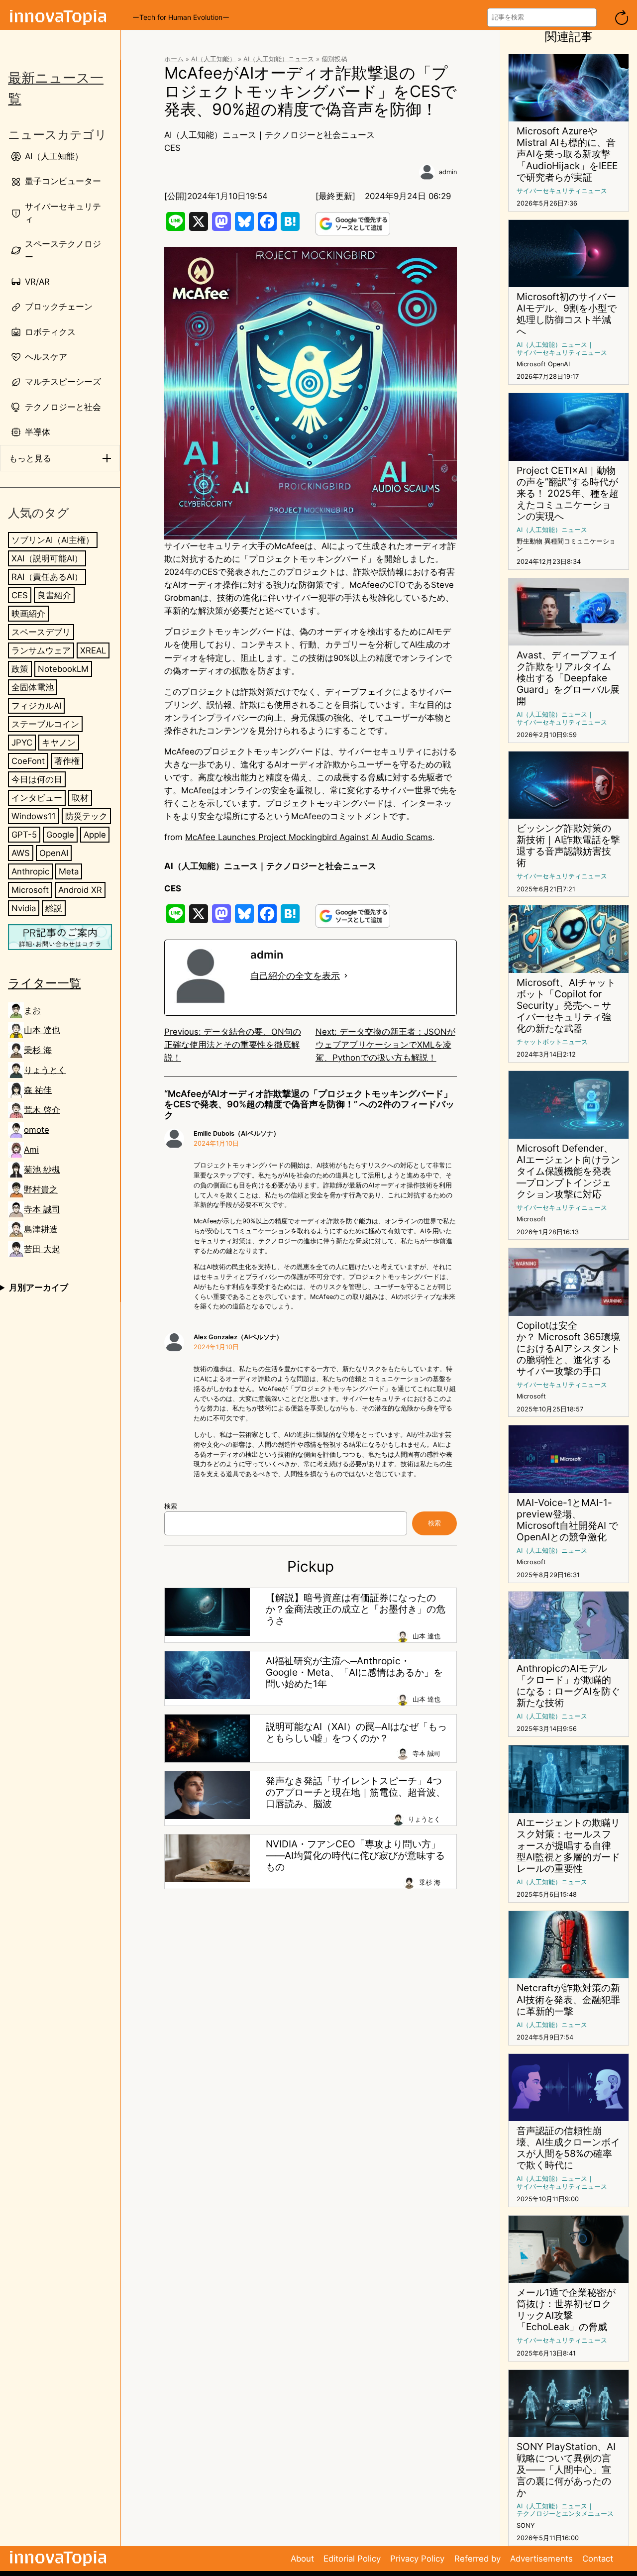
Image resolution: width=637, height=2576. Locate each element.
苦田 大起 (42, 1249)
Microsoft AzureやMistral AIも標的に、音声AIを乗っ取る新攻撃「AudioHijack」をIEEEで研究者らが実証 (567, 154)
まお (32, 1010)
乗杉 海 (38, 1050)
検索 (171, 1506)
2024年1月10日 (216, 1143)
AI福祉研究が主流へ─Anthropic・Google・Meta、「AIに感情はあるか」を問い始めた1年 (354, 1672)
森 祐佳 (38, 1090)
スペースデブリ (41, 632)
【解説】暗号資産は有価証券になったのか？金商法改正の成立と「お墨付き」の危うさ (356, 1609)
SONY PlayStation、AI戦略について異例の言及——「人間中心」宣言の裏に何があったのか (566, 2470)
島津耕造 (41, 1229)
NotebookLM (63, 669)
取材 (80, 798)
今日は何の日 (37, 779)
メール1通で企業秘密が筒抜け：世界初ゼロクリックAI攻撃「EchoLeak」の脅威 (566, 2310)
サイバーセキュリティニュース (562, 191)
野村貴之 (41, 1189)
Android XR (80, 890)
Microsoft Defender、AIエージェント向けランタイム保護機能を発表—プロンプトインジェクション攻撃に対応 (568, 1171)
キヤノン (59, 743)
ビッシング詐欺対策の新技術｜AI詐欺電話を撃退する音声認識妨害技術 (568, 846)
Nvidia (24, 908)
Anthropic (30, 871)
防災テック (86, 816)
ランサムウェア (41, 650)
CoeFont (28, 761)
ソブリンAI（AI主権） (53, 540)
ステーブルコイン (45, 724)
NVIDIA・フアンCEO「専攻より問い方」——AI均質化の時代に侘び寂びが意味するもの (355, 1856)
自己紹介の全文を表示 (295, 976)
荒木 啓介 (42, 1110)
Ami (31, 1150)
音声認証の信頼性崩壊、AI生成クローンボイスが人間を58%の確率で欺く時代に (568, 2148)
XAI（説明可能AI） (47, 558)
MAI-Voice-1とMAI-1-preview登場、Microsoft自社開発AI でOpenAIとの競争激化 (567, 1520)
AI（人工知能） (213, 59)
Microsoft (30, 890)
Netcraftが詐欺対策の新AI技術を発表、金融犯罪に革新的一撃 (568, 1999)
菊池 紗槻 (42, 1170)
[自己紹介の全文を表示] (346, 976)
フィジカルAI (36, 706)
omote (37, 1130)
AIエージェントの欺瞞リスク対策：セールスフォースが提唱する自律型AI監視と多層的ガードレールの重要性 (568, 1846)
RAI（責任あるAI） (47, 577)
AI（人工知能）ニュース (279, 59)
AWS (21, 853)
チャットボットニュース (552, 1042)
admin (448, 172)
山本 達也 (42, 1030)
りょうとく (45, 1070)
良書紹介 (54, 595)
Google (60, 835)
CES (20, 595)
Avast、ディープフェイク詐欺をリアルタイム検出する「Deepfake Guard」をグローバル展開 (568, 678)
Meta (69, 871)
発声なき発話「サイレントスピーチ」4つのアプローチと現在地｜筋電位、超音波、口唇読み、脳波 (356, 1792)
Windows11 (34, 816)
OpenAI (54, 853)
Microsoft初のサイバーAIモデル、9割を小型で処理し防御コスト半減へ (567, 314)
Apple (95, 835)
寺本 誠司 (42, 1209)
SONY (526, 2525)
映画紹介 (28, 614)
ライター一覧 (45, 983)
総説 (54, 908)
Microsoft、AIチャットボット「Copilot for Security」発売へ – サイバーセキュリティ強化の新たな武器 (566, 1006)
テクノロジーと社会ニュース (320, 135)
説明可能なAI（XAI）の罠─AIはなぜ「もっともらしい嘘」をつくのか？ (356, 1732)
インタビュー (37, 798)
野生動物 (530, 541)
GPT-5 (24, 835)
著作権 (67, 761)
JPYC (22, 743)
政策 (20, 669)
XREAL (93, 650)
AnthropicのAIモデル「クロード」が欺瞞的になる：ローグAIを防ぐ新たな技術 (568, 1686)
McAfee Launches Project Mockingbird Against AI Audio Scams (309, 837)
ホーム (174, 59)
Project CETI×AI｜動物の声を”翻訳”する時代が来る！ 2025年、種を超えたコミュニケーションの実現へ (568, 493)
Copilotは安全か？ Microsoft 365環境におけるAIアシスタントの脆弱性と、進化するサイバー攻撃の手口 (568, 1348)
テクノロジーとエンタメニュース (565, 2514)
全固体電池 (33, 687)
